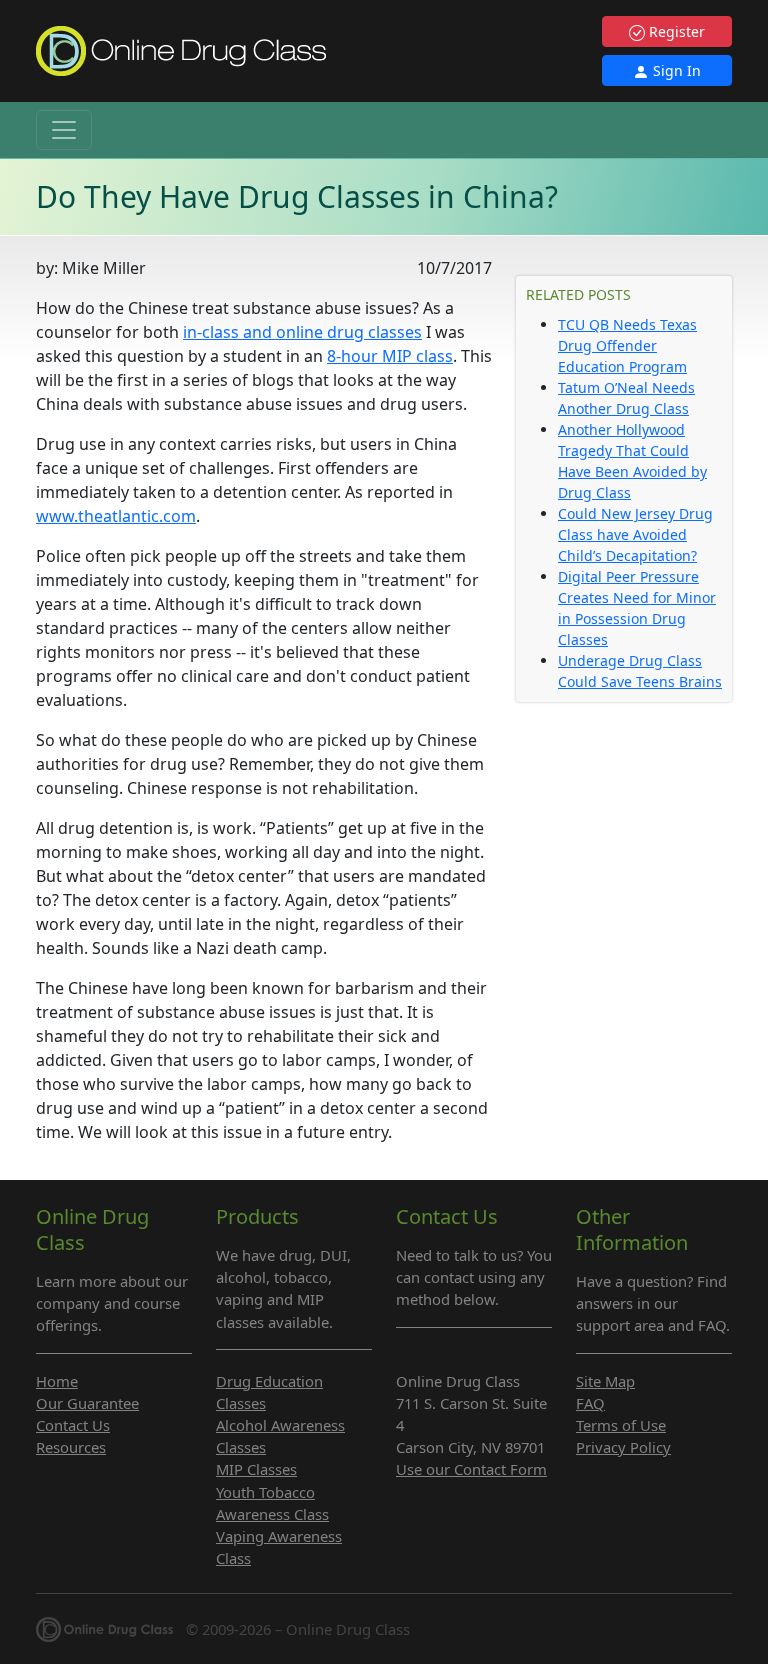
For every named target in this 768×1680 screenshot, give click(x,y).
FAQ (590, 1403)
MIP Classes (256, 1469)
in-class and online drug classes (302, 332)
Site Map (605, 1381)
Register (675, 31)
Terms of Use (621, 1425)
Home (57, 1381)
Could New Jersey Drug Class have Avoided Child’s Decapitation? (635, 534)
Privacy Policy (623, 1447)
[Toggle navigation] (64, 130)
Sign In (675, 70)
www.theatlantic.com (116, 516)
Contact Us (73, 1425)
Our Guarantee (87, 1403)
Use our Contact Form (471, 1469)
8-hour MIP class (390, 356)
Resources (71, 1447)
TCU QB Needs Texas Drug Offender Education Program (627, 345)
